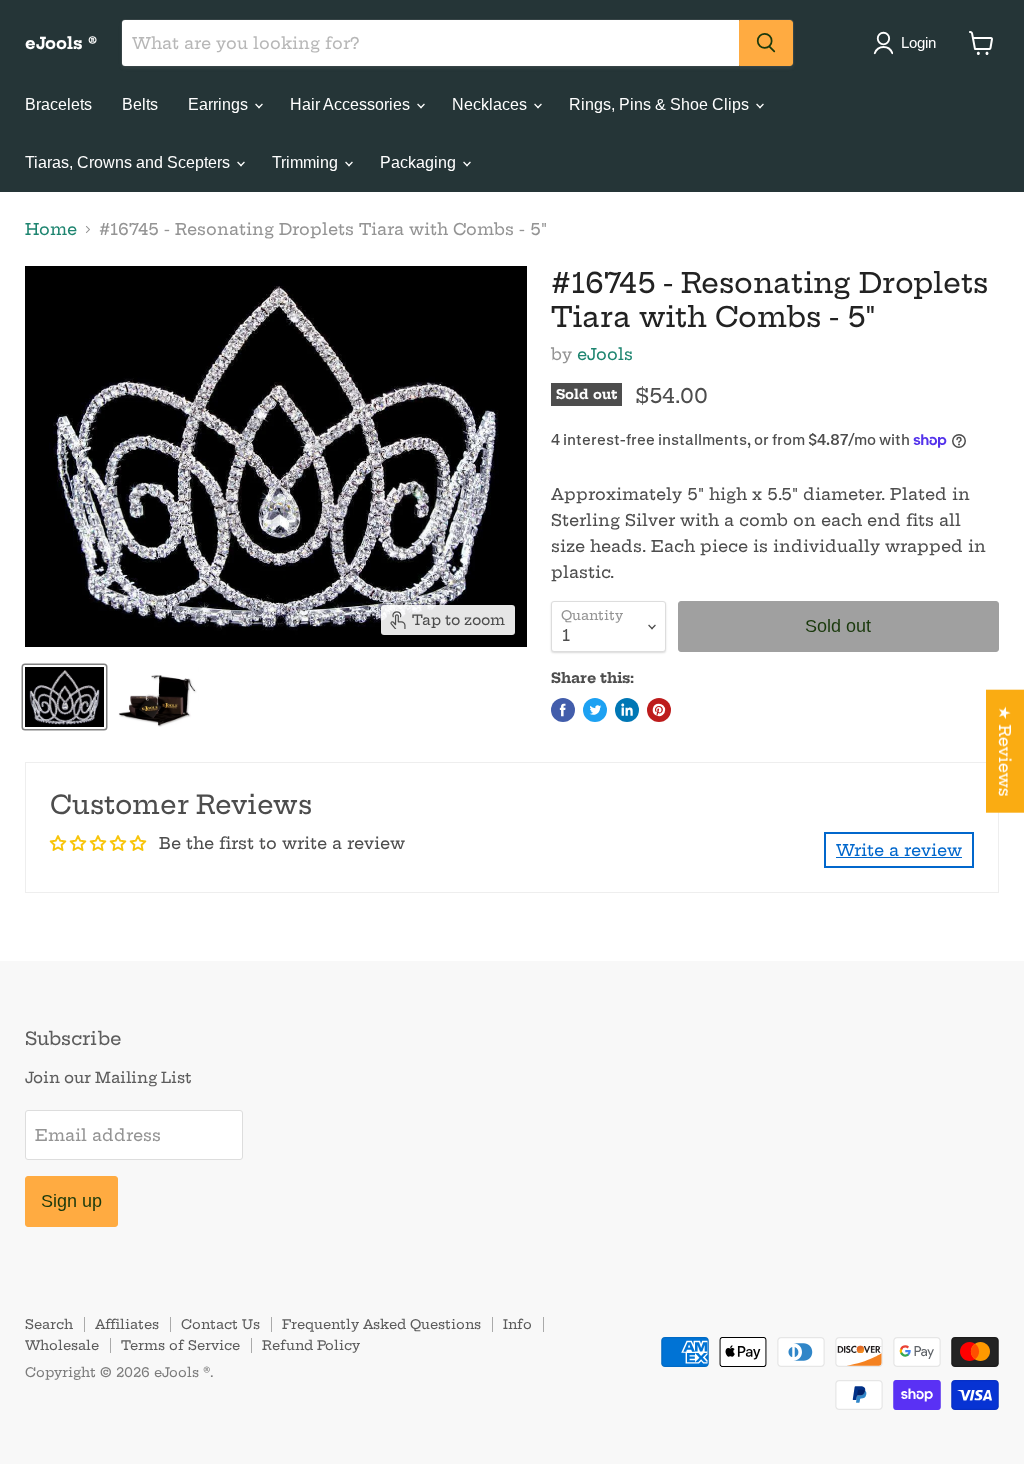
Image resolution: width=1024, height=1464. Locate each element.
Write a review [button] (899, 850)
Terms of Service (180, 1345)
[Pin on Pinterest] (659, 710)
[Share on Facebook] (563, 710)
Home (51, 229)
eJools (605, 354)
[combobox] (430, 43)
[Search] (766, 43)
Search (49, 1324)
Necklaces (491, 104)
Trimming (307, 162)
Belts (140, 104)
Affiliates (127, 1324)
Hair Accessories (352, 104)
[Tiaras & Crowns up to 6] (64, 697)
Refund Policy (311, 1345)
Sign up (71, 1201)
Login (918, 42)
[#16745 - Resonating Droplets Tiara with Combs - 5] (156, 697)
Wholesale (62, 1345)
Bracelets (58, 104)
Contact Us (220, 1324)
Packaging (420, 162)
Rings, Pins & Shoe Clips (661, 104)
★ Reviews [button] (1005, 751)
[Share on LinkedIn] (627, 710)
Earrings (220, 104)
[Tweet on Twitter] (595, 710)
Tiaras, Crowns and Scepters (129, 162)
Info (517, 1324)
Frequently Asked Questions (381, 1324)
